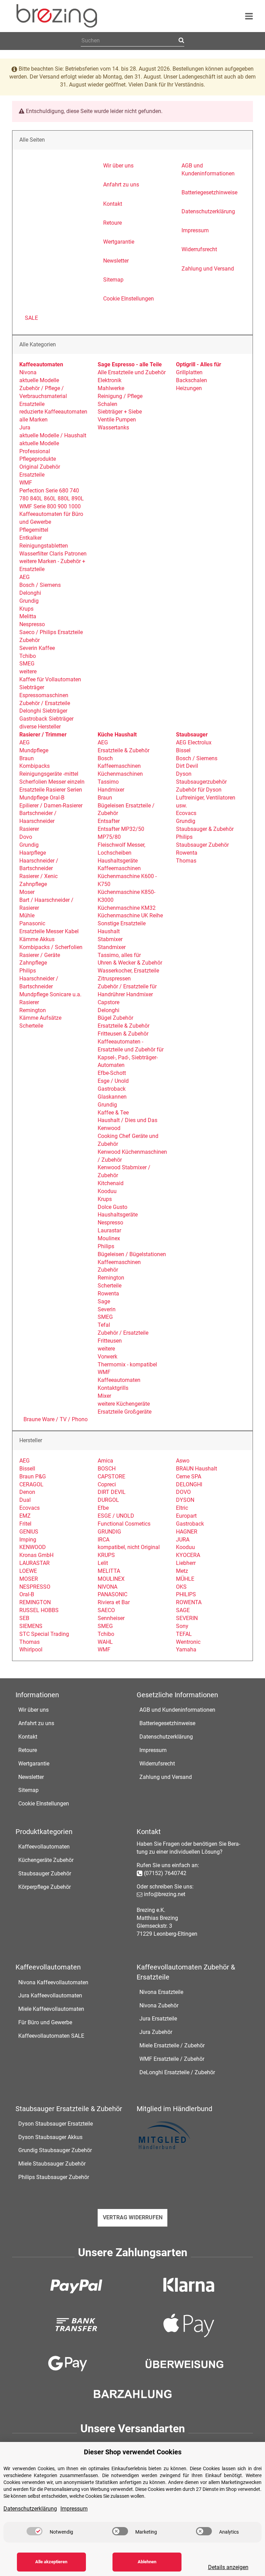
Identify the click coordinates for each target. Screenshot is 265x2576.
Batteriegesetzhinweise (167, 1723)
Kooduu (107, 1191)
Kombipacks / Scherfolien (51, 947)
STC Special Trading (44, 1634)
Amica (105, 1461)
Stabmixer (110, 939)
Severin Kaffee (37, 648)
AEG (24, 577)
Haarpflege (33, 853)
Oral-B (27, 1594)
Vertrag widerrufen (133, 2217)
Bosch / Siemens (40, 585)
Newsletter (31, 1777)
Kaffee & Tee (113, 1113)
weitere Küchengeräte (124, 1404)
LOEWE (28, 1571)
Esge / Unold (113, 1081)
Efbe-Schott (112, 1073)
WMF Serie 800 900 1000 (50, 506)
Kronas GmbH (36, 1555)
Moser (27, 892)
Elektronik (110, 380)
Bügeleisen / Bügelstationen (132, 1254)
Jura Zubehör (156, 2032)
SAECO (106, 1610)
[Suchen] (180, 41)
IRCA (104, 1540)
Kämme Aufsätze (40, 1018)
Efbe (103, 1508)
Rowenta (108, 1294)
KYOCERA (188, 1555)
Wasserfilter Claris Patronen (53, 554)
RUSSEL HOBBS (39, 1610)
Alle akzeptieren (51, 2562)
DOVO (183, 1492)
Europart (186, 1516)
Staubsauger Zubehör (202, 845)
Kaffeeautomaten (119, 1380)
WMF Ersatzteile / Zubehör (172, 2059)
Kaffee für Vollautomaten (50, 679)
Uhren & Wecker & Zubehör (130, 963)
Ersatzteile (32, 404)
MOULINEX (111, 1579)
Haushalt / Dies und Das (127, 1120)
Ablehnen (147, 2562)
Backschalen (192, 380)
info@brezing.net (165, 1894)
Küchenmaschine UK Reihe (130, 915)
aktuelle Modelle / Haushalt (53, 435)
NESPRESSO (35, 1587)
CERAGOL (31, 1484)
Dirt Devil (187, 766)
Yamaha (186, 1650)
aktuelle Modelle (39, 380)
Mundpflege (34, 750)
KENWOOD (33, 1547)
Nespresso (32, 624)
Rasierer (29, 829)
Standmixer (112, 947)
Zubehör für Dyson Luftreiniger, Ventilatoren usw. (206, 798)
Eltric (182, 1508)
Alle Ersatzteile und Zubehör (132, 372)
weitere (28, 671)
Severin (107, 1309)
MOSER (29, 1579)
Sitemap (28, 1790)
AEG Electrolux (194, 742)
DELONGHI (189, 1484)
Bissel (183, 750)
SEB (24, 1618)
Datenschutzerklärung (166, 1737)
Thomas (186, 861)
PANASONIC (112, 1594)
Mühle (27, 915)
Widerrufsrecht (157, 1764)
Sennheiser (111, 1618)
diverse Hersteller (40, 727)
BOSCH (107, 1469)
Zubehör (108, 1270)
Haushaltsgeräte (118, 861)
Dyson (184, 774)
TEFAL (184, 1634)
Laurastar (109, 1230)
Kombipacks (35, 766)
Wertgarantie (34, 1764)
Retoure (28, 1750)
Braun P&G (33, 1477)
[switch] (35, 2531)
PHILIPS (186, 1594)
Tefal (104, 1325)
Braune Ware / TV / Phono (55, 1419)
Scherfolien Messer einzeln (52, 782)
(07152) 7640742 (165, 1873)
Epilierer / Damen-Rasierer (51, 806)
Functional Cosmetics (124, 1524)
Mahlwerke (111, 388)
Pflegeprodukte (38, 459)
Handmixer (111, 790)
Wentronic (188, 1642)
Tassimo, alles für (119, 955)
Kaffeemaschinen (119, 766)
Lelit (103, 1563)
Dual (25, 1500)
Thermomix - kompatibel (127, 1365)
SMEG (27, 664)
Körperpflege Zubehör (45, 1887)
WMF (26, 483)
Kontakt (28, 1737)
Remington (33, 1010)
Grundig (29, 601)
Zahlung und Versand (166, 1777)
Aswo (183, 1461)
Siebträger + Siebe (120, 412)
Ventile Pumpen (117, 420)
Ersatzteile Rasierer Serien (51, 790)
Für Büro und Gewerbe (45, 2022)
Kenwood (109, 1128)
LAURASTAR (35, 1563)
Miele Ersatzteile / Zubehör (172, 2045)
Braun (27, 758)
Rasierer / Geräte (40, 955)
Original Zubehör (40, 467)
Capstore (109, 1002)
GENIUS (29, 1532)
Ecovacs (186, 813)
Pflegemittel (34, 530)
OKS (181, 1587)
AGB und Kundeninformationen (177, 1710)
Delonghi (30, 593)
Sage (104, 1301)
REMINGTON (35, 1602)
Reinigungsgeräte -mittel (49, 774)
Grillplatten (189, 372)
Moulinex (109, 1238)
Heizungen (189, 388)
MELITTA (109, 1571)
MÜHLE (185, 1579)
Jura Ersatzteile (158, 2019)
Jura (25, 427)
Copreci (107, 1484)
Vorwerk (107, 1357)
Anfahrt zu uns (36, 1723)
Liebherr (186, 1563)
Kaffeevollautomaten (44, 1847)
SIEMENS (31, 1626)
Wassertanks (113, 427)
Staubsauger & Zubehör (205, 829)
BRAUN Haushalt (197, 1469)
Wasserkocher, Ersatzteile (128, 971)
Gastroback (112, 1089)
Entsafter (109, 821)
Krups (26, 609)
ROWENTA (189, 1602)
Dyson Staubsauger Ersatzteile (56, 2124)
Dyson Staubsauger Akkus (50, 2137)
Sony (182, 1626)
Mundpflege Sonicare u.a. (50, 994)
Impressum (153, 1750)
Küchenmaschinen (120, 774)
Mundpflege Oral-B (42, 798)
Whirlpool (31, 1650)
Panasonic (32, 923)
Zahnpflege (33, 884)
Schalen (107, 404)
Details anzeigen (228, 2567)
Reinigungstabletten (44, 546)
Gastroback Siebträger (46, 719)
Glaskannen (112, 1097)
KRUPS (106, 1555)
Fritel (25, 1524)
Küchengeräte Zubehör (46, 1860)
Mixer (104, 1396)
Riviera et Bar (114, 1602)
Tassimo (108, 782)
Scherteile (31, 1026)
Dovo (26, 837)
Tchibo (28, 656)
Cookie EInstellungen (44, 1804)
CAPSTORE (111, 1477)
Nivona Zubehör (159, 2005)
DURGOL (108, 1500)
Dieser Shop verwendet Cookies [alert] (133, 2452)
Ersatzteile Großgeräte (125, 1412)
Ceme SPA (189, 1477)
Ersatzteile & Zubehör (124, 750)
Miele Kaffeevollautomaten (51, 2009)
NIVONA (107, 1587)
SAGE (183, 1610)
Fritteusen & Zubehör (123, 1034)
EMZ (25, 1516)
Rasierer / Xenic (38, 876)
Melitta (28, 616)
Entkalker (31, 538)
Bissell (27, 1469)
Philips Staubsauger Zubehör (54, 2177)
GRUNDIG (109, 1532)
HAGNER (187, 1532)
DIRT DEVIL (112, 1492)
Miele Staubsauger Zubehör (52, 2164)
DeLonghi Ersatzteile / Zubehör (177, 2072)
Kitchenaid (111, 1183)
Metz (182, 1571)
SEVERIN (187, 1618)
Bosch (105, 758)
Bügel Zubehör (115, 1018)
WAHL (105, 1642)
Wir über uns (33, 1710)
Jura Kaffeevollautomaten (50, 1995)
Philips (28, 971)
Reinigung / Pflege (120, 396)
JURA (183, 1540)
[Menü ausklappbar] (249, 16)
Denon (27, 1492)
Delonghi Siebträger (43, 711)
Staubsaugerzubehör (201, 782)
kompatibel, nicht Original (129, 1547)
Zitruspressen (114, 979)
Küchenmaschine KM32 (127, 908)
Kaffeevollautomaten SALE (51, 2036)
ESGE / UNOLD (116, 1516)
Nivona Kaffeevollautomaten (53, 1982)
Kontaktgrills (113, 1388)
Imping (28, 1540)
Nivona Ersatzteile (161, 1992)
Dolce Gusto (112, 1207)
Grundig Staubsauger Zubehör (55, 2150)
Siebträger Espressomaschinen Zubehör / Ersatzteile (45, 695)
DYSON (185, 1500)
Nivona (28, 372)
